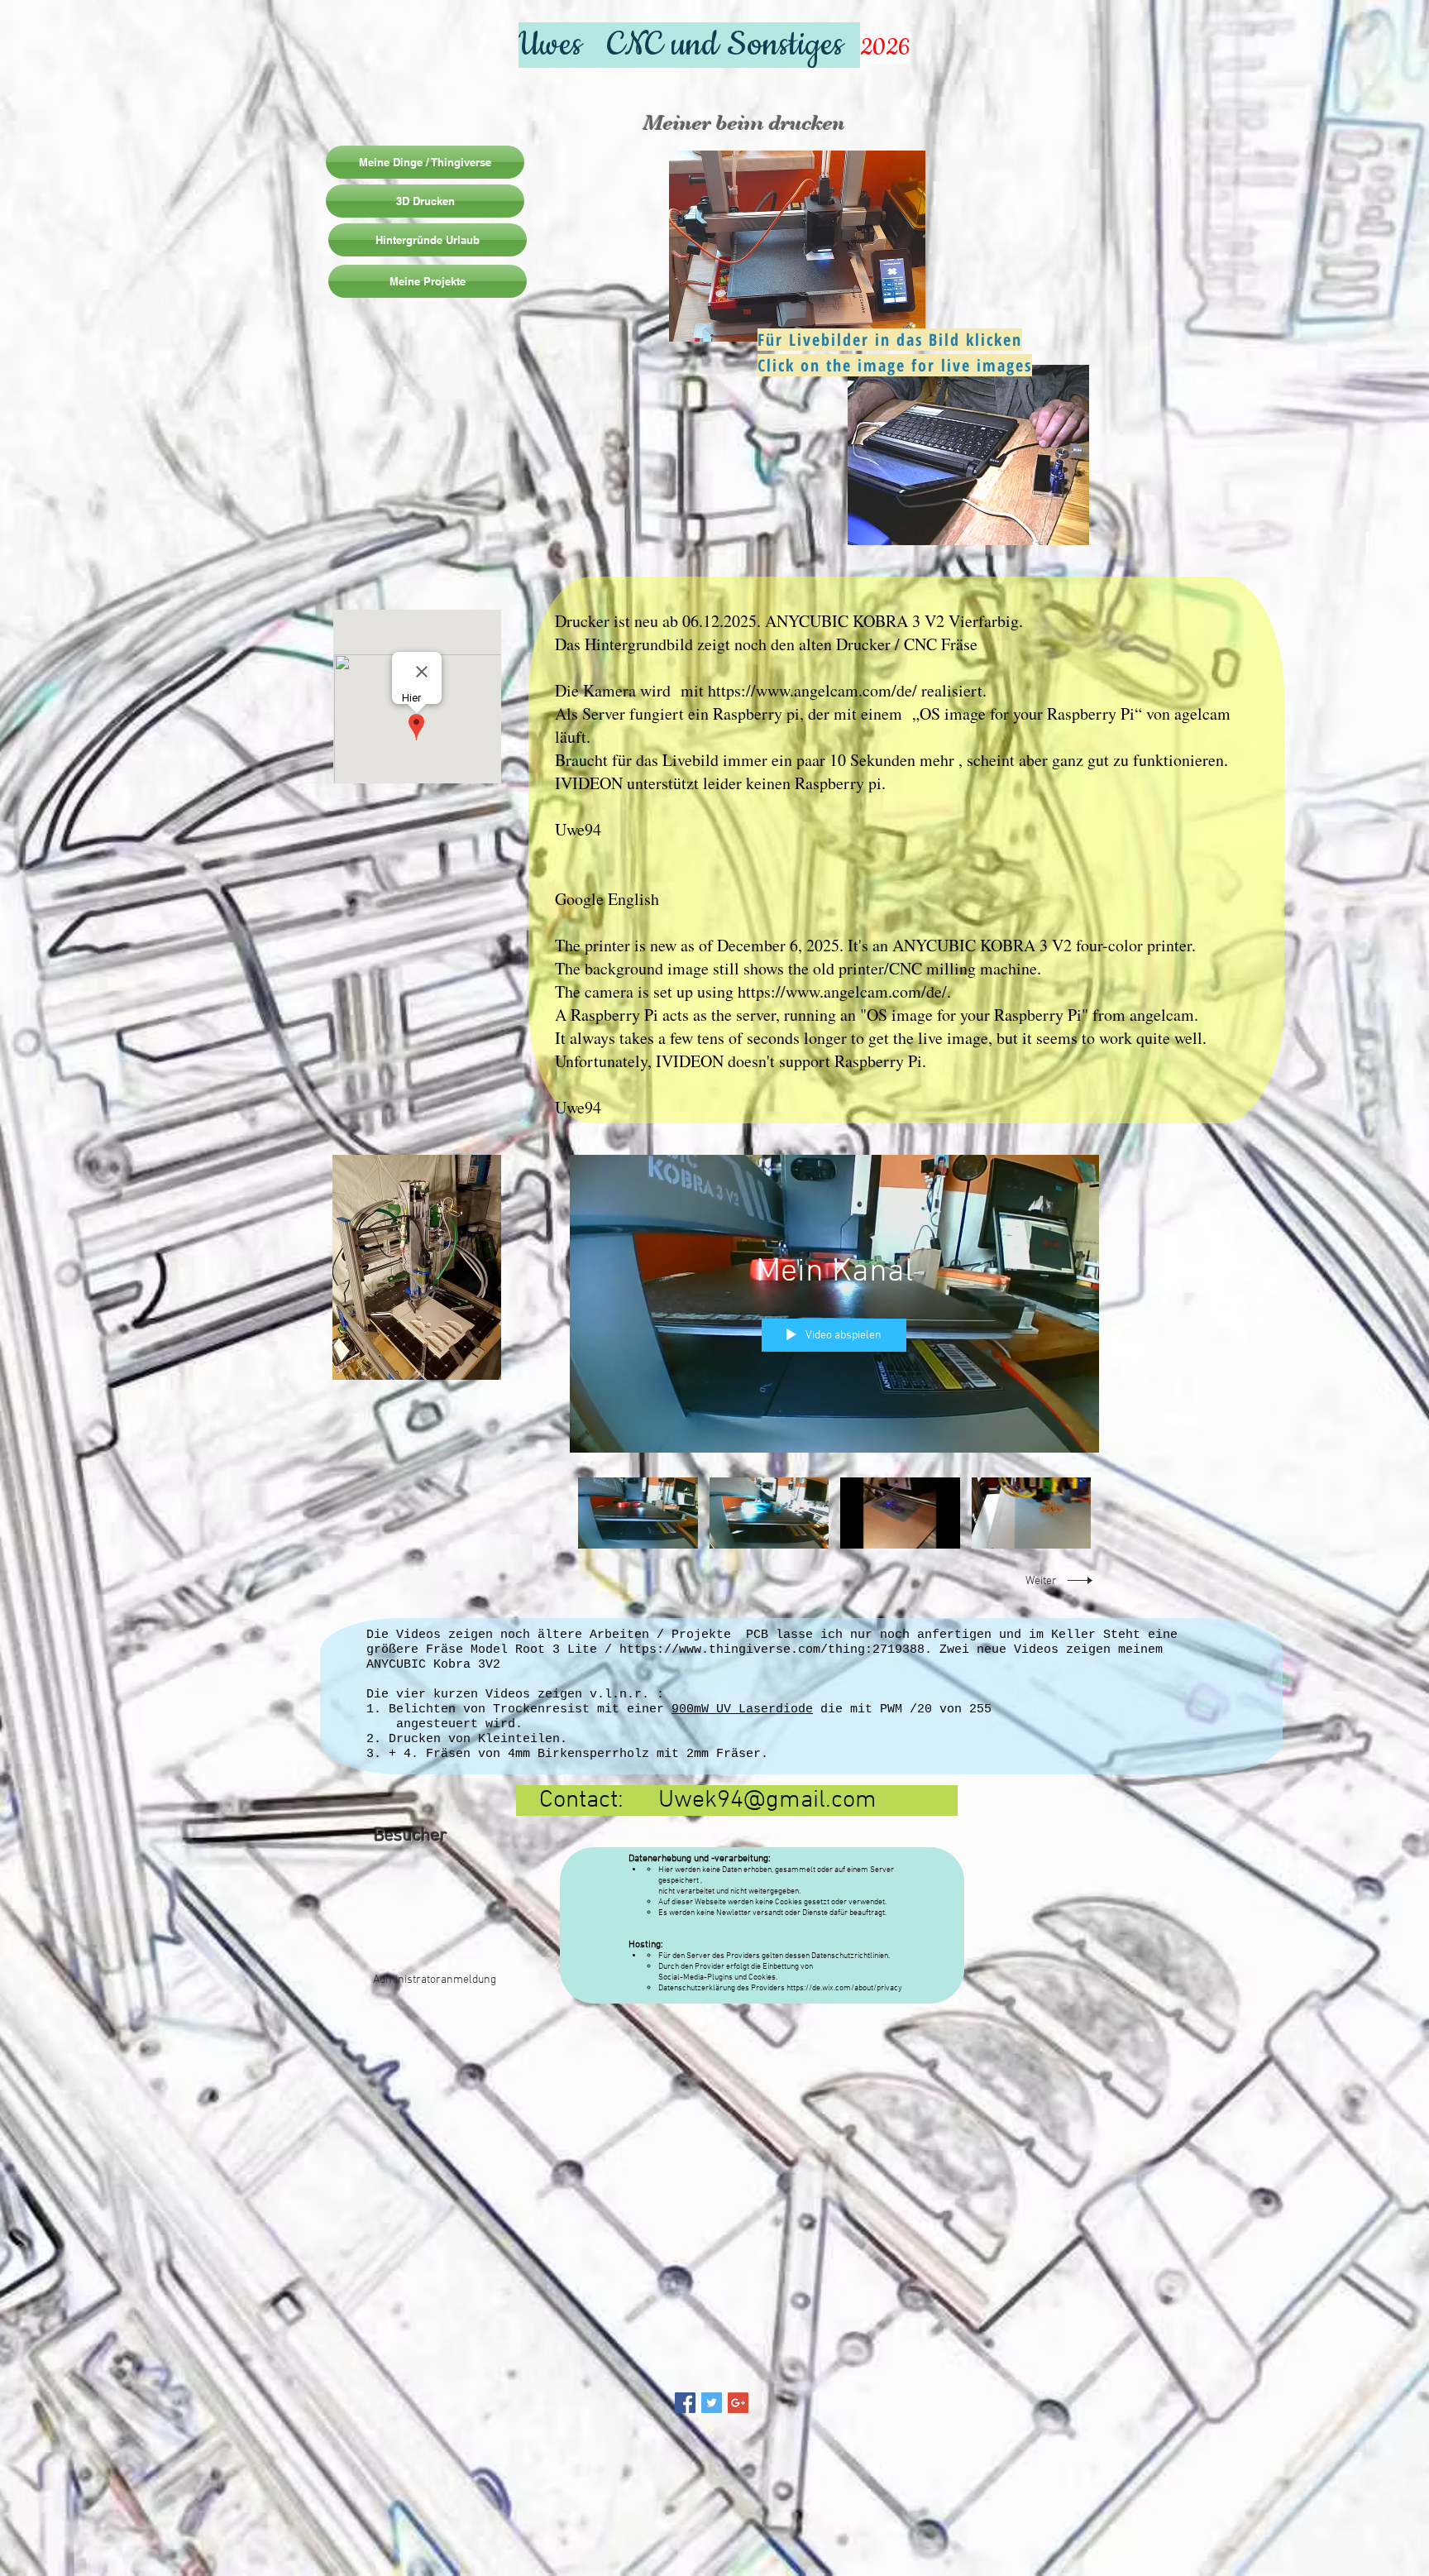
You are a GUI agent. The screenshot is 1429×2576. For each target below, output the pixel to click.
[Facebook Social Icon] (685, 2408)
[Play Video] (638, 1513)
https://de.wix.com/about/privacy (844, 1988)
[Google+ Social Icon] (738, 2408)
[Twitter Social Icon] (712, 2408)
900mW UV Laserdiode (742, 1709)
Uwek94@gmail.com (767, 1800)
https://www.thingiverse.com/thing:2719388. (776, 1650)
